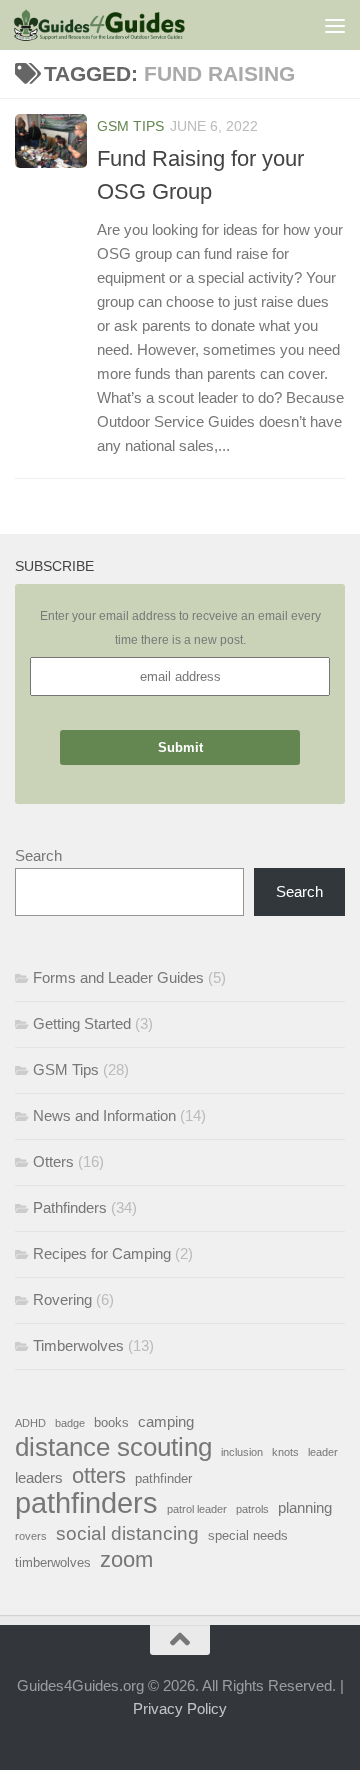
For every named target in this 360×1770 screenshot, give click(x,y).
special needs (248, 1535)
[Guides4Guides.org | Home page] (128, 25)
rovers (31, 1536)
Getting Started (82, 1023)
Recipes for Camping (102, 1253)
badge (70, 1423)
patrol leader (197, 1509)
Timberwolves (78, 1345)
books (111, 1422)
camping (166, 1421)
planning (305, 1507)
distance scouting (113, 1447)
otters (99, 1476)
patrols (252, 1509)
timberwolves (53, 1562)
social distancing (127, 1533)
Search (38, 855)
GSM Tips (130, 126)
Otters (53, 1161)
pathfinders (86, 1503)
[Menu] (335, 25)
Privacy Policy (180, 1708)
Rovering (62, 1299)
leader (323, 1452)
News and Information (104, 1115)
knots (285, 1452)
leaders (39, 1477)
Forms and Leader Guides (118, 977)
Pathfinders (70, 1207)
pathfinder (163, 1478)
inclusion (242, 1452)
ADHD (30, 1423)
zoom (126, 1560)
